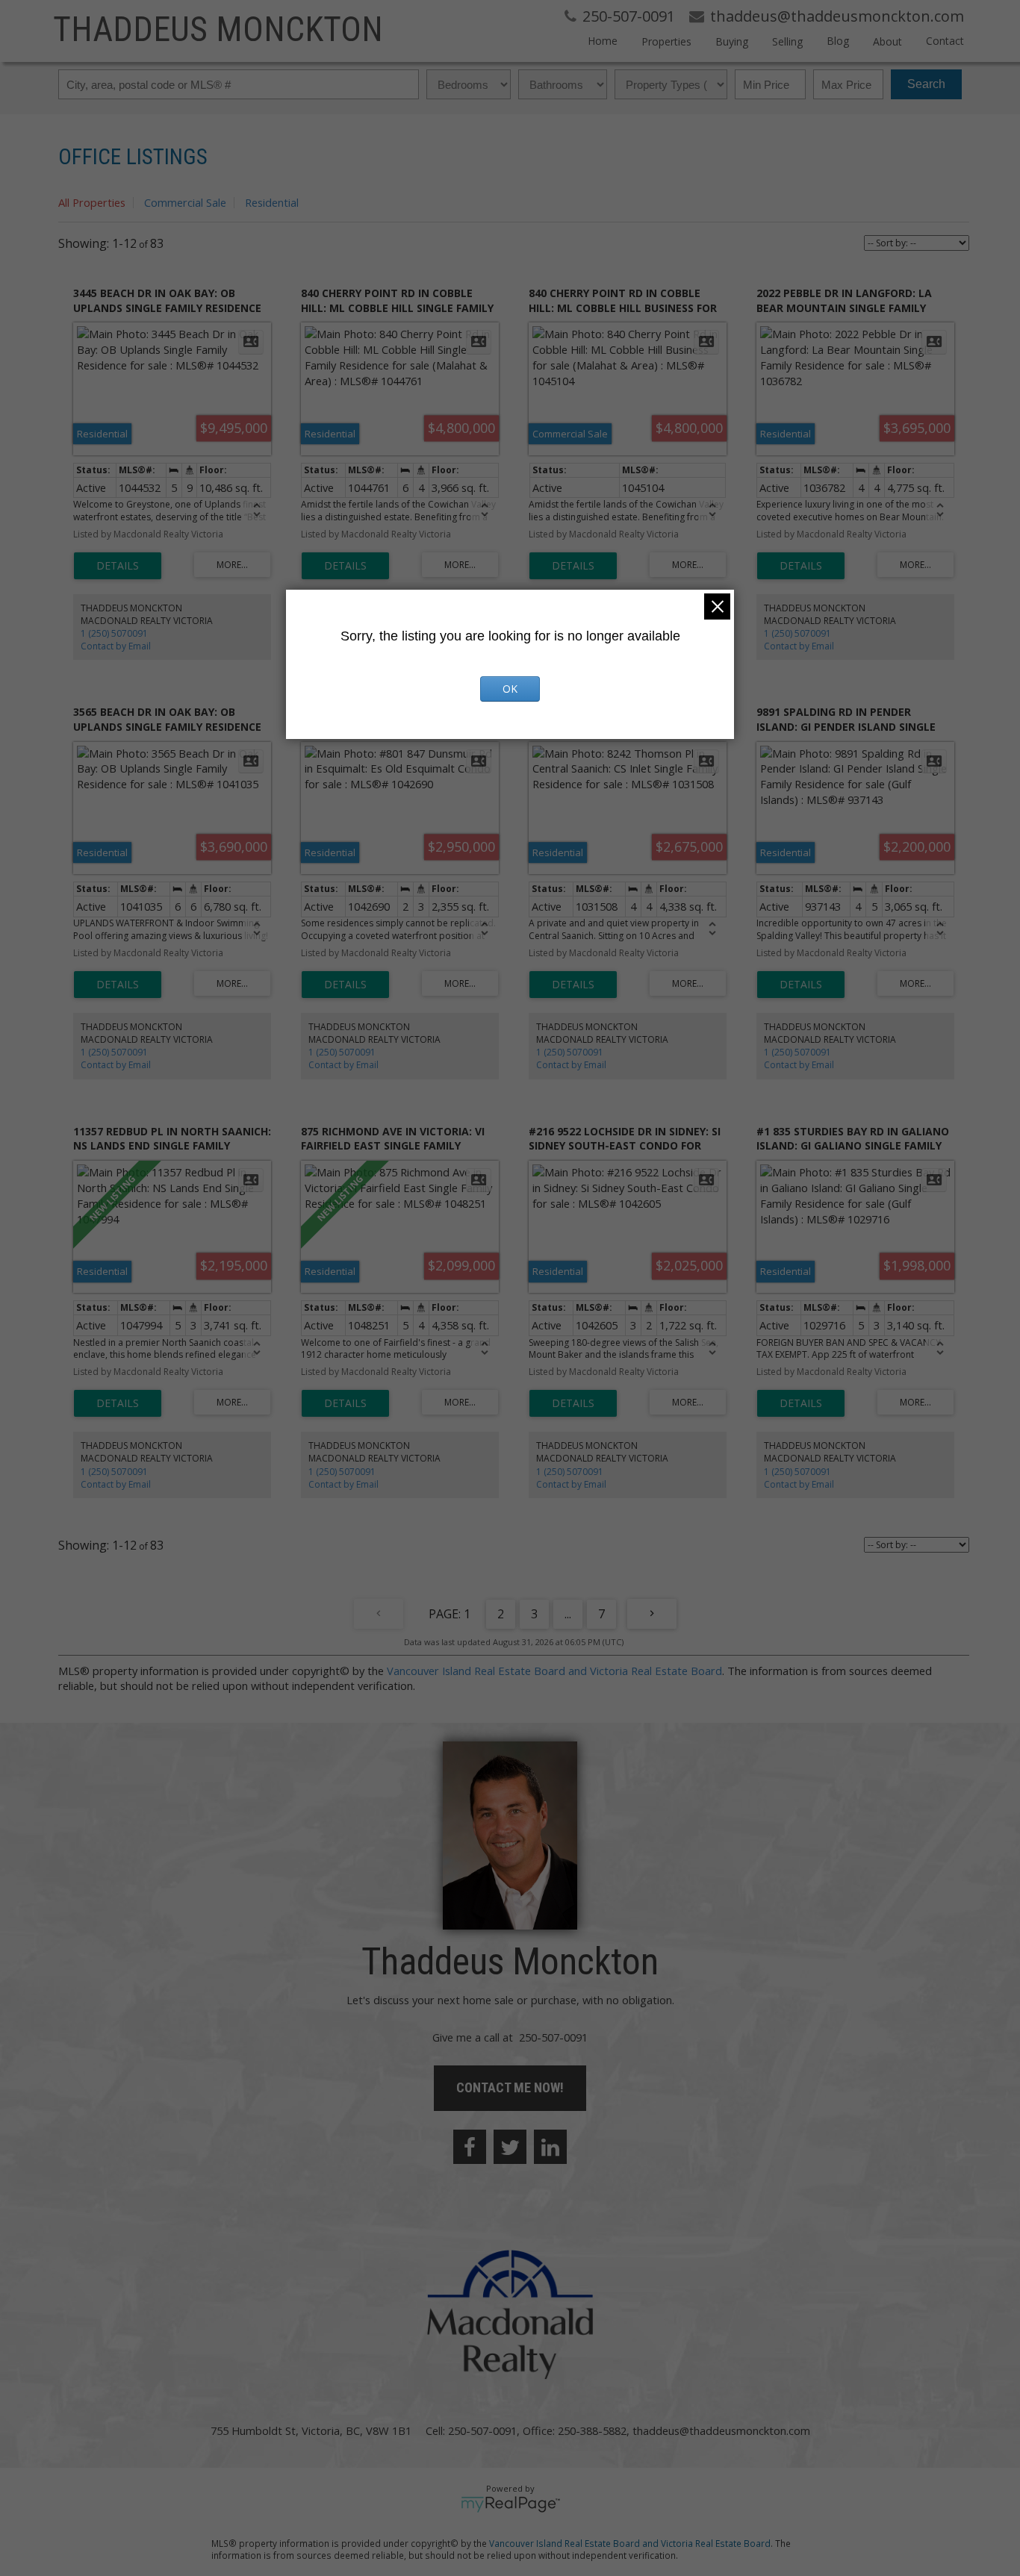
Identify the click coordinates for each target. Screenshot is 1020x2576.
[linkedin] (550, 2147)
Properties (666, 41)
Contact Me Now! (510, 2087)
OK (510, 689)
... (568, 1614)
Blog (838, 41)
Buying (732, 41)
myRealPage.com (510, 2504)
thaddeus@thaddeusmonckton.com (721, 2430)
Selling (787, 41)
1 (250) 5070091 (114, 633)
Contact (945, 41)
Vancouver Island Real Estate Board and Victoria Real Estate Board (554, 1671)
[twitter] (510, 2147)
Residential (272, 202)
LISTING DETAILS (118, 566)
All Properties (92, 202)
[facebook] (470, 2147)
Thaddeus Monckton (218, 29)
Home (603, 41)
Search (926, 84)
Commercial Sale (185, 202)
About (887, 41)
